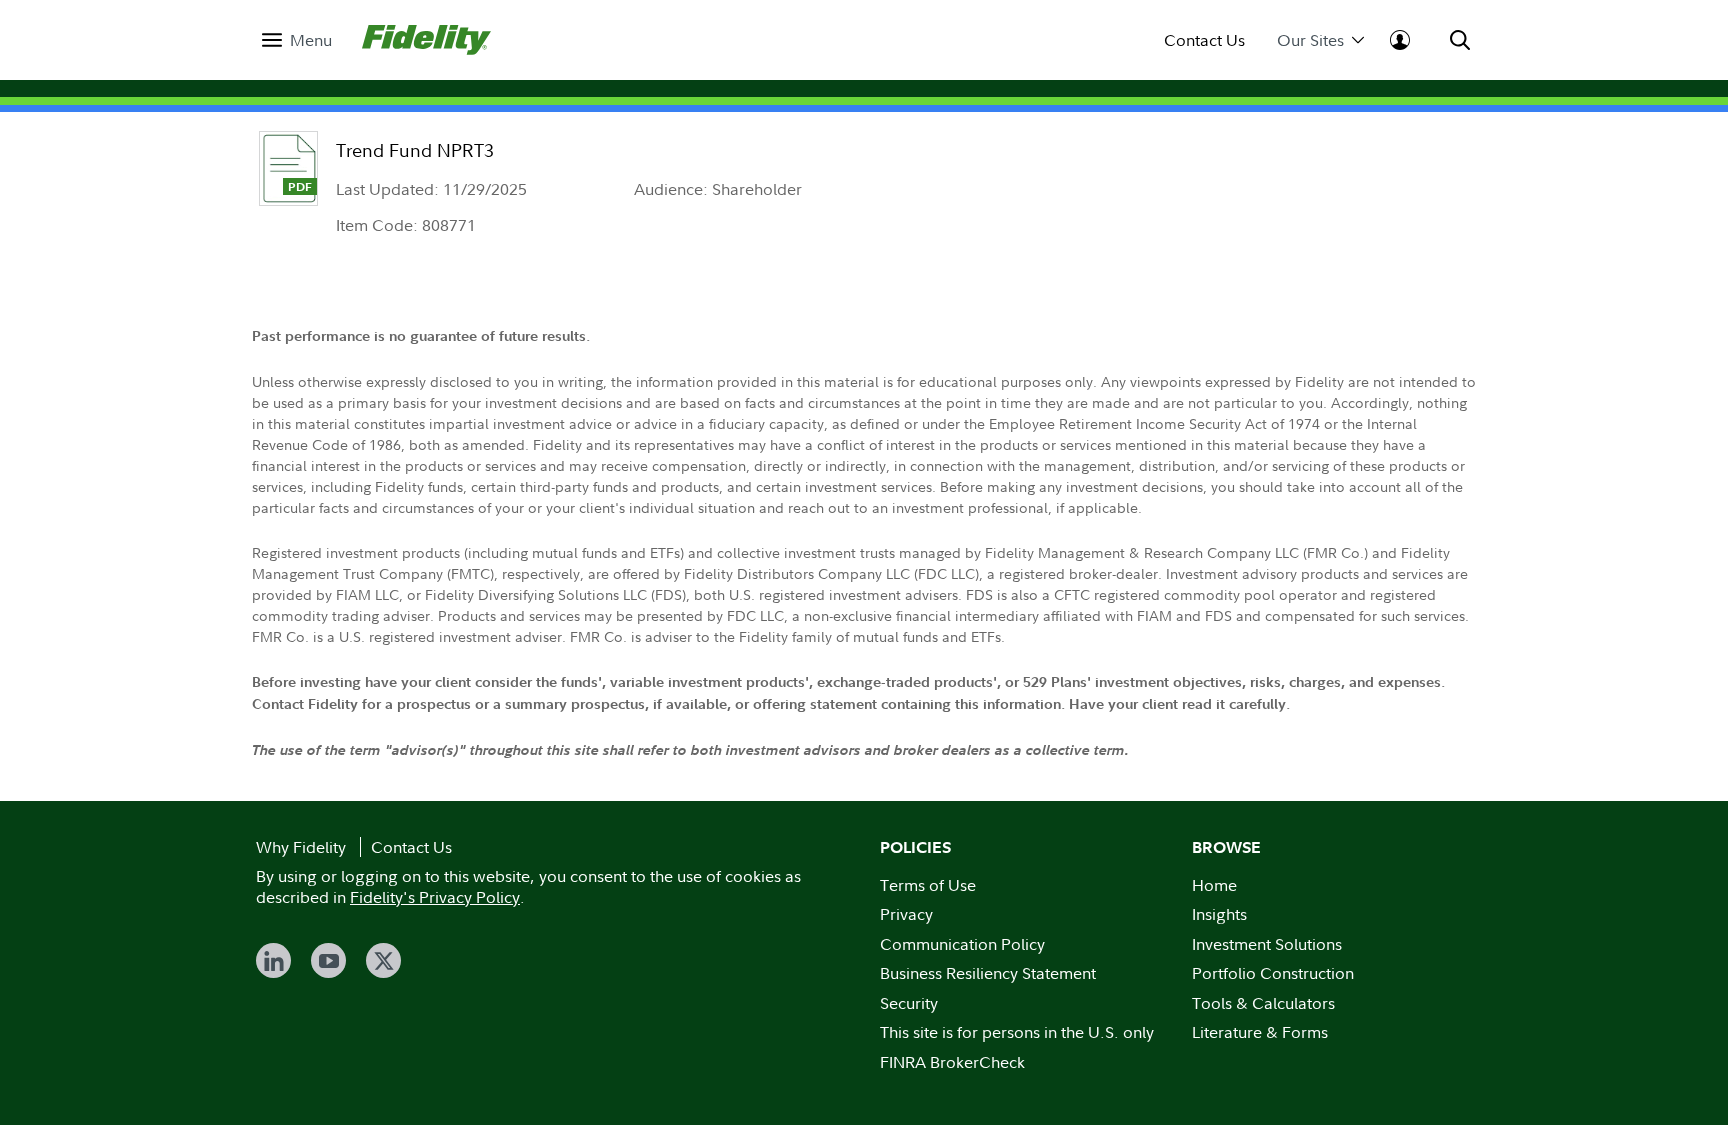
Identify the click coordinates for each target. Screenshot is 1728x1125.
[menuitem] (297, 40)
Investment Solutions (1267, 944)
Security (909, 1003)
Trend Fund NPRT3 (415, 150)
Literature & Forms (1260, 1032)
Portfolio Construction (1273, 973)
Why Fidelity (301, 847)
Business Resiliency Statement (988, 973)
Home (1214, 885)
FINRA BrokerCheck (952, 1062)
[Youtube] (328, 960)
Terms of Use (928, 885)
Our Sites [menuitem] (1310, 40)
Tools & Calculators (1263, 1003)
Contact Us (1204, 40)
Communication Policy (962, 944)
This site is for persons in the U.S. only (1017, 1032)
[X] (383, 960)
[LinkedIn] (273, 960)
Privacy (906, 914)
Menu (311, 40)
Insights (1219, 914)
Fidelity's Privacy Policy (435, 897)
